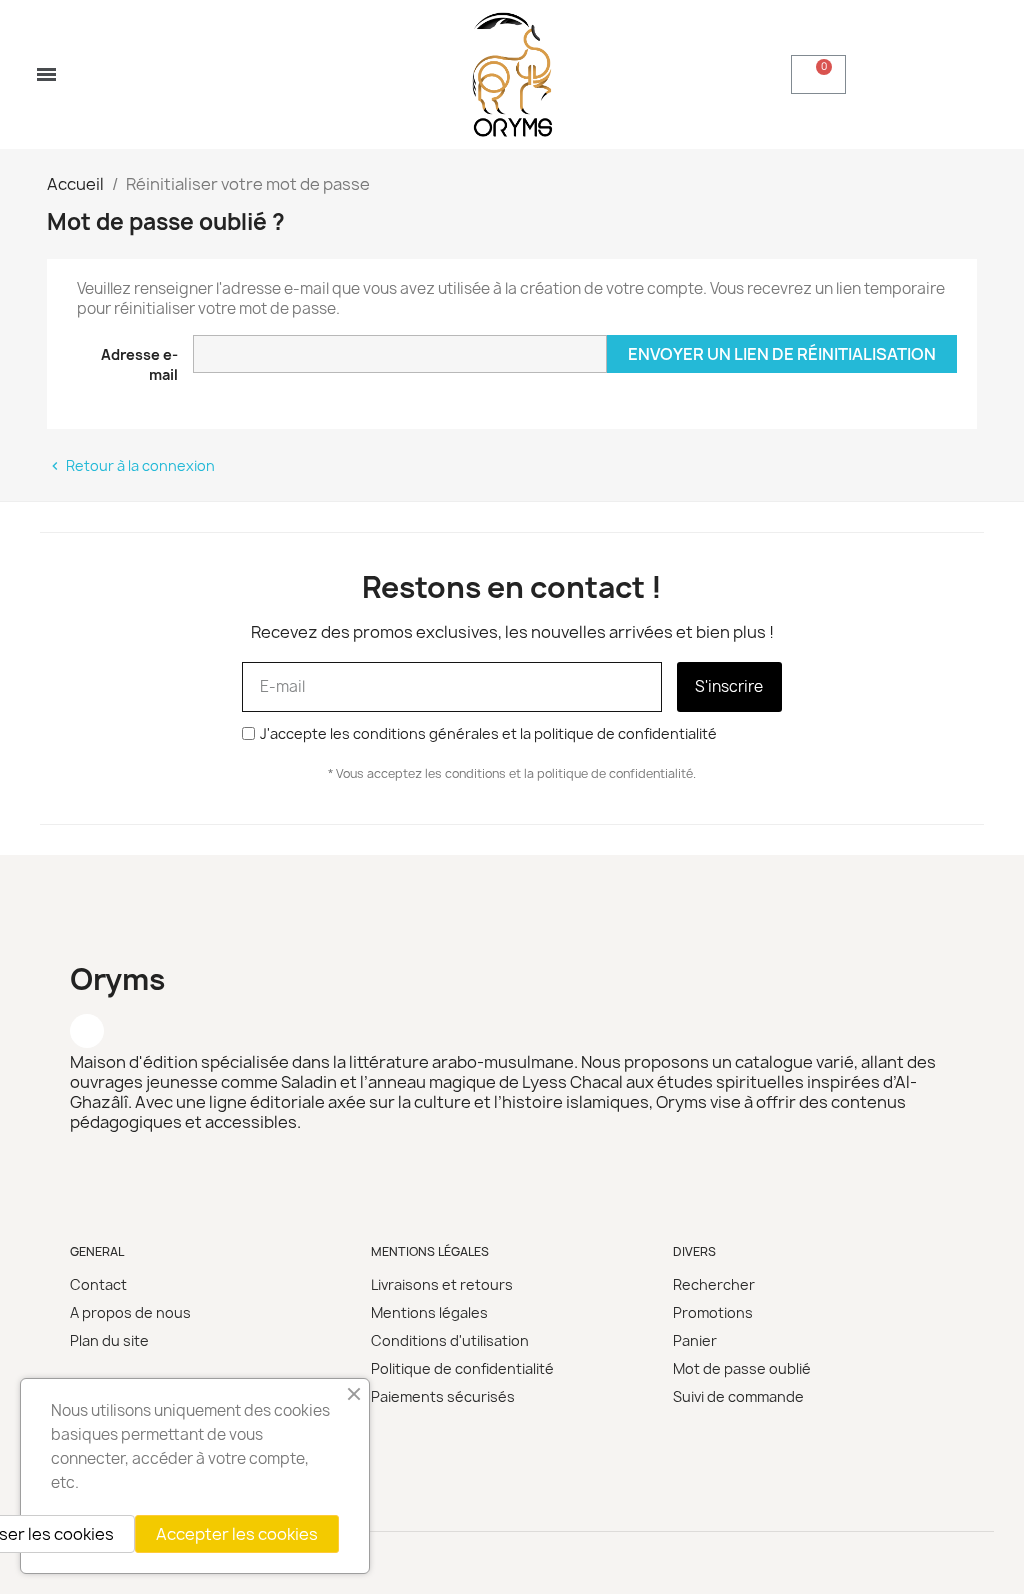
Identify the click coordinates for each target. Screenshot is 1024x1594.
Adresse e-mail (139, 364)
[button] (750, 74)
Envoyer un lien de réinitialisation (782, 354)
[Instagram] (87, 1031)
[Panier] (818, 75)
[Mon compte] (913, 74)
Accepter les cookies (237, 1534)
